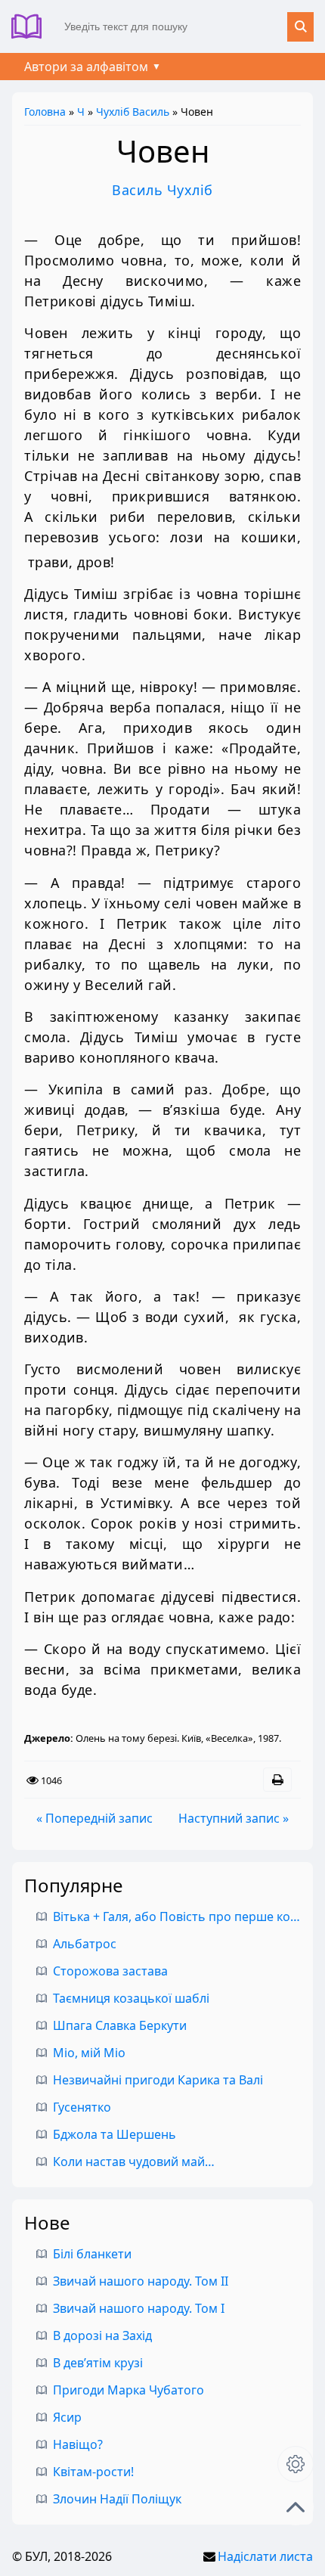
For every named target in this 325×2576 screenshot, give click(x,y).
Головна (45, 112)
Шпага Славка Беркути (120, 2025)
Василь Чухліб (162, 190)
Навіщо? (78, 2444)
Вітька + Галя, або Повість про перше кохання (189, 1916)
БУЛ (32, 26)
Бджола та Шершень (115, 2134)
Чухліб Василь (133, 112)
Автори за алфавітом (86, 67)
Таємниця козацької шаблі (131, 1998)
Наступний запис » (234, 1818)
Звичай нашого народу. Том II (141, 2281)
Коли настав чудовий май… (134, 2162)
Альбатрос (85, 1944)
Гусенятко (82, 2107)
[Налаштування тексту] (296, 2464)
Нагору (296, 2507)
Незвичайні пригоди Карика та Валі (158, 2080)
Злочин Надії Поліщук (117, 2499)
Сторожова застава (110, 1971)
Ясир (67, 2417)
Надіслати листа (265, 2556)
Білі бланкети (92, 2254)
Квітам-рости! (93, 2472)
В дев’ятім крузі (98, 2363)
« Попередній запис (94, 1818)
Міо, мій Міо (89, 2053)
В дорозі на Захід (102, 2335)
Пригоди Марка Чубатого (128, 2390)
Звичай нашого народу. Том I (139, 2308)
